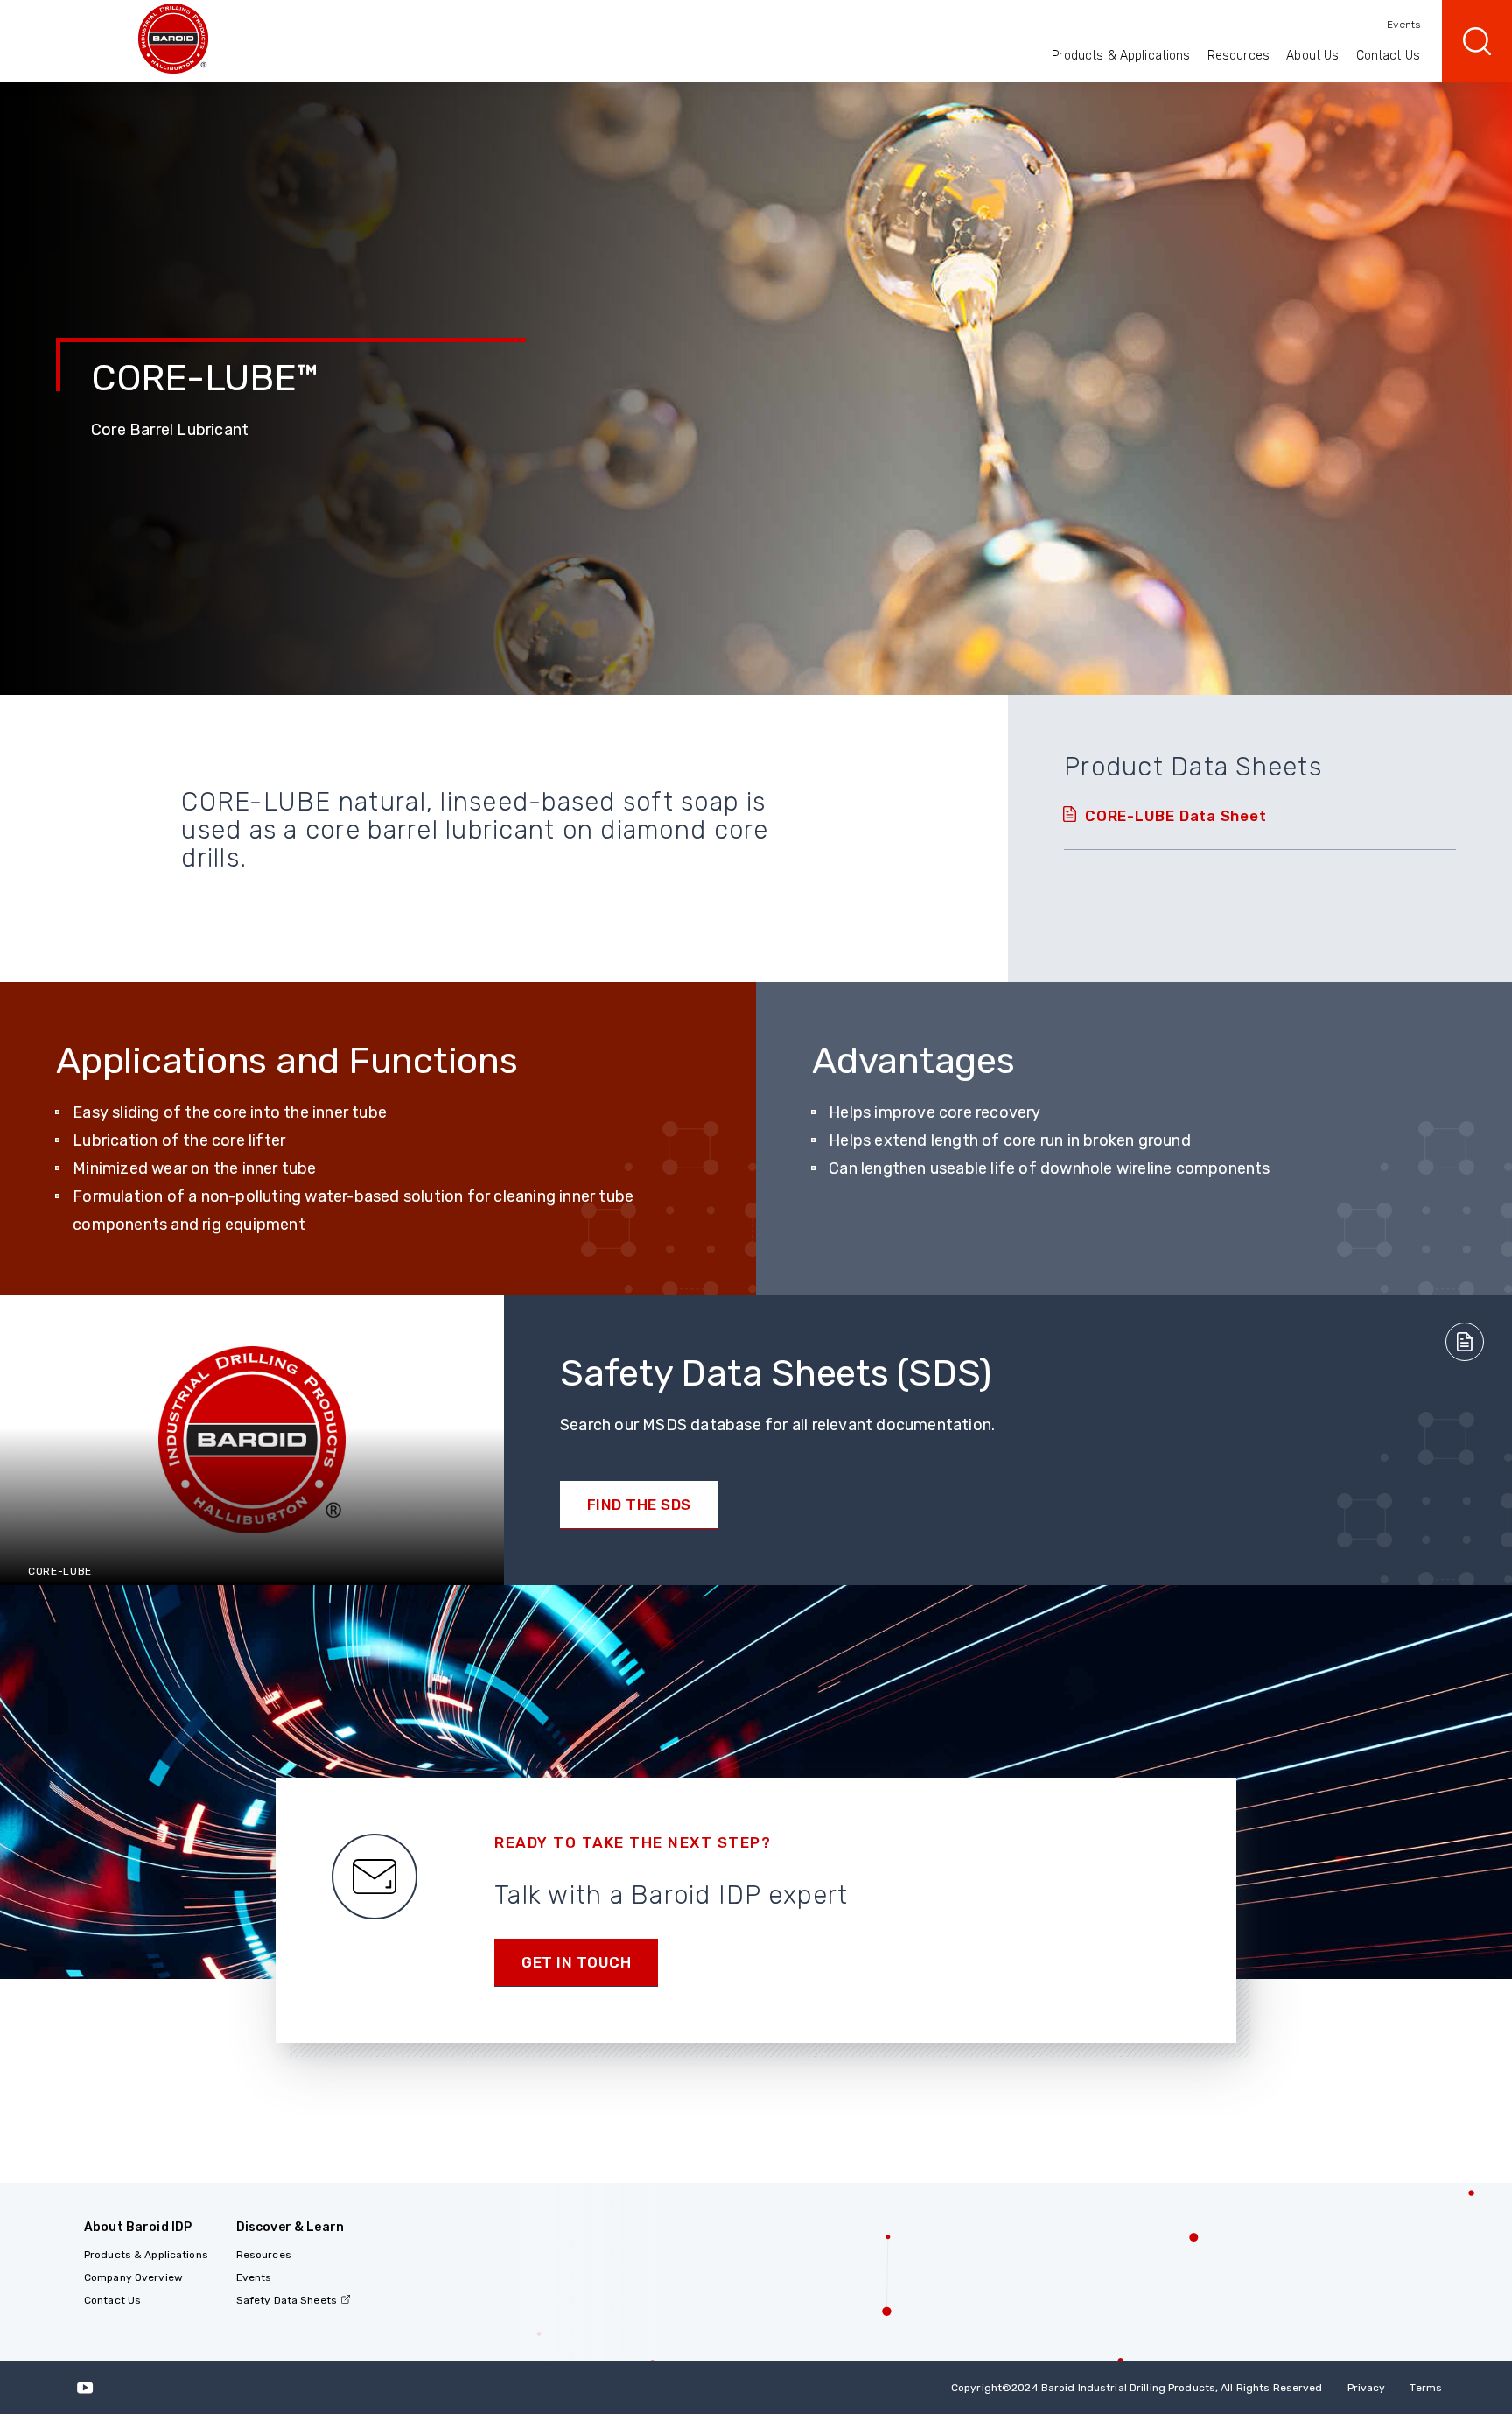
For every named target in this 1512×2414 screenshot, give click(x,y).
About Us (1312, 56)
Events (1403, 25)
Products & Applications (1121, 56)
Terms (1426, 2388)
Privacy (1367, 2388)
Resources (1239, 56)
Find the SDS (639, 1505)
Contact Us (1388, 56)
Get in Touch (576, 1962)
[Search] (1477, 41)
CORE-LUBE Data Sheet (1176, 816)
